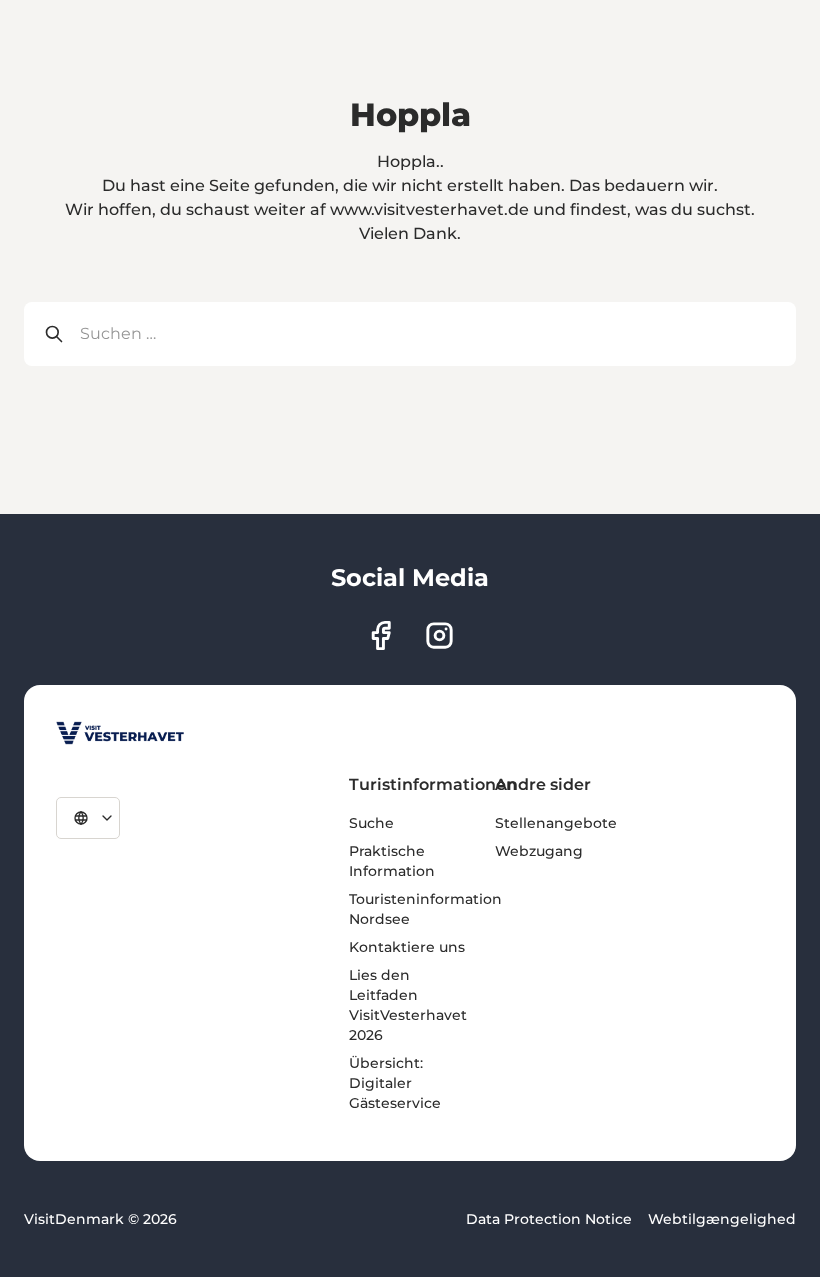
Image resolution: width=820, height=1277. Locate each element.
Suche (371, 823)
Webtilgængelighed (722, 1219)
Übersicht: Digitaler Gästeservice (395, 1083)
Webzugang (539, 851)
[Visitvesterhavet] (120, 733)
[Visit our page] (380, 635)
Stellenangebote (556, 823)
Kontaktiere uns (407, 947)
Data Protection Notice (549, 1219)
